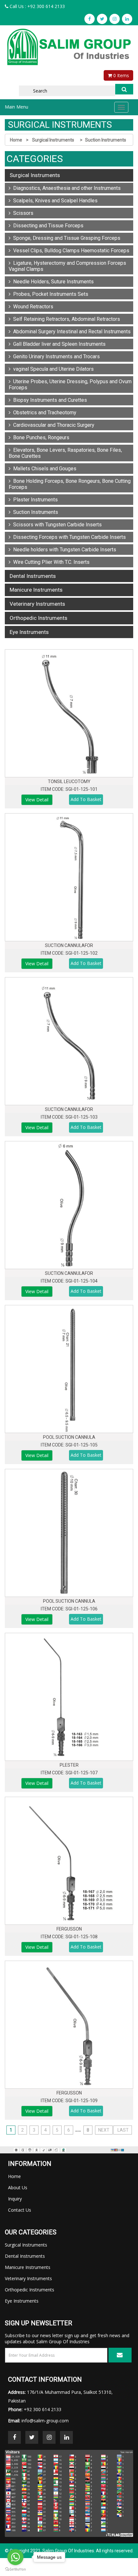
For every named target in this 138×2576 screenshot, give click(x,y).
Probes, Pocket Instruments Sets (49, 294)
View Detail (37, 800)
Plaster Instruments (34, 500)
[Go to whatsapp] (15, 2557)
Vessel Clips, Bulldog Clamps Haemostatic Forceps (70, 251)
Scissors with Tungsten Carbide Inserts (56, 525)
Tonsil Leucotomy (69, 782)
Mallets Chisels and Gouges (43, 469)
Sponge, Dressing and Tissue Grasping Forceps (65, 238)
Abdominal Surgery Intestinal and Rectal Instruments (71, 332)
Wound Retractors (32, 307)
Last (123, 2130)
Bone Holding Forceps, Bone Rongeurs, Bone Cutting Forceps (70, 484)
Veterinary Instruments (37, 604)
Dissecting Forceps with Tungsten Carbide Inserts (68, 537)
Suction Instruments (106, 140)
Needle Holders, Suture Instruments (52, 282)
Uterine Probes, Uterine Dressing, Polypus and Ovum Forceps (70, 385)
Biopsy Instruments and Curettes (49, 400)
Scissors (22, 213)
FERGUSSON (69, 1929)
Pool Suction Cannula (69, 1437)
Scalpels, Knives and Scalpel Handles (54, 201)
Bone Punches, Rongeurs (40, 437)
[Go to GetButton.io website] (15, 2569)
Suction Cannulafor (69, 945)
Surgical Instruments (54, 140)
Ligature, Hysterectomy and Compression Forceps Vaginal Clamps (67, 266)
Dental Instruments (33, 576)
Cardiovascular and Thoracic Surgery (52, 425)
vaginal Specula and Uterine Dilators (52, 369)
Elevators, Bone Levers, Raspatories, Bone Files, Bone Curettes (65, 453)
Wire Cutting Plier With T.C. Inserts (50, 562)
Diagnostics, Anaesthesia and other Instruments (66, 188)
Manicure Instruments (36, 590)
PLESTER (69, 1765)
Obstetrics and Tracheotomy (43, 413)
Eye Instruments (29, 632)
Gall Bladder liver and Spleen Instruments (58, 344)
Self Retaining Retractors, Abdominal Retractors (65, 319)
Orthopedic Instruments (39, 618)
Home (16, 140)
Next (104, 2130)
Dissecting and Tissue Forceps (47, 226)
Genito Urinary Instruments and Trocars (55, 356)
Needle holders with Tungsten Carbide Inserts (63, 550)
